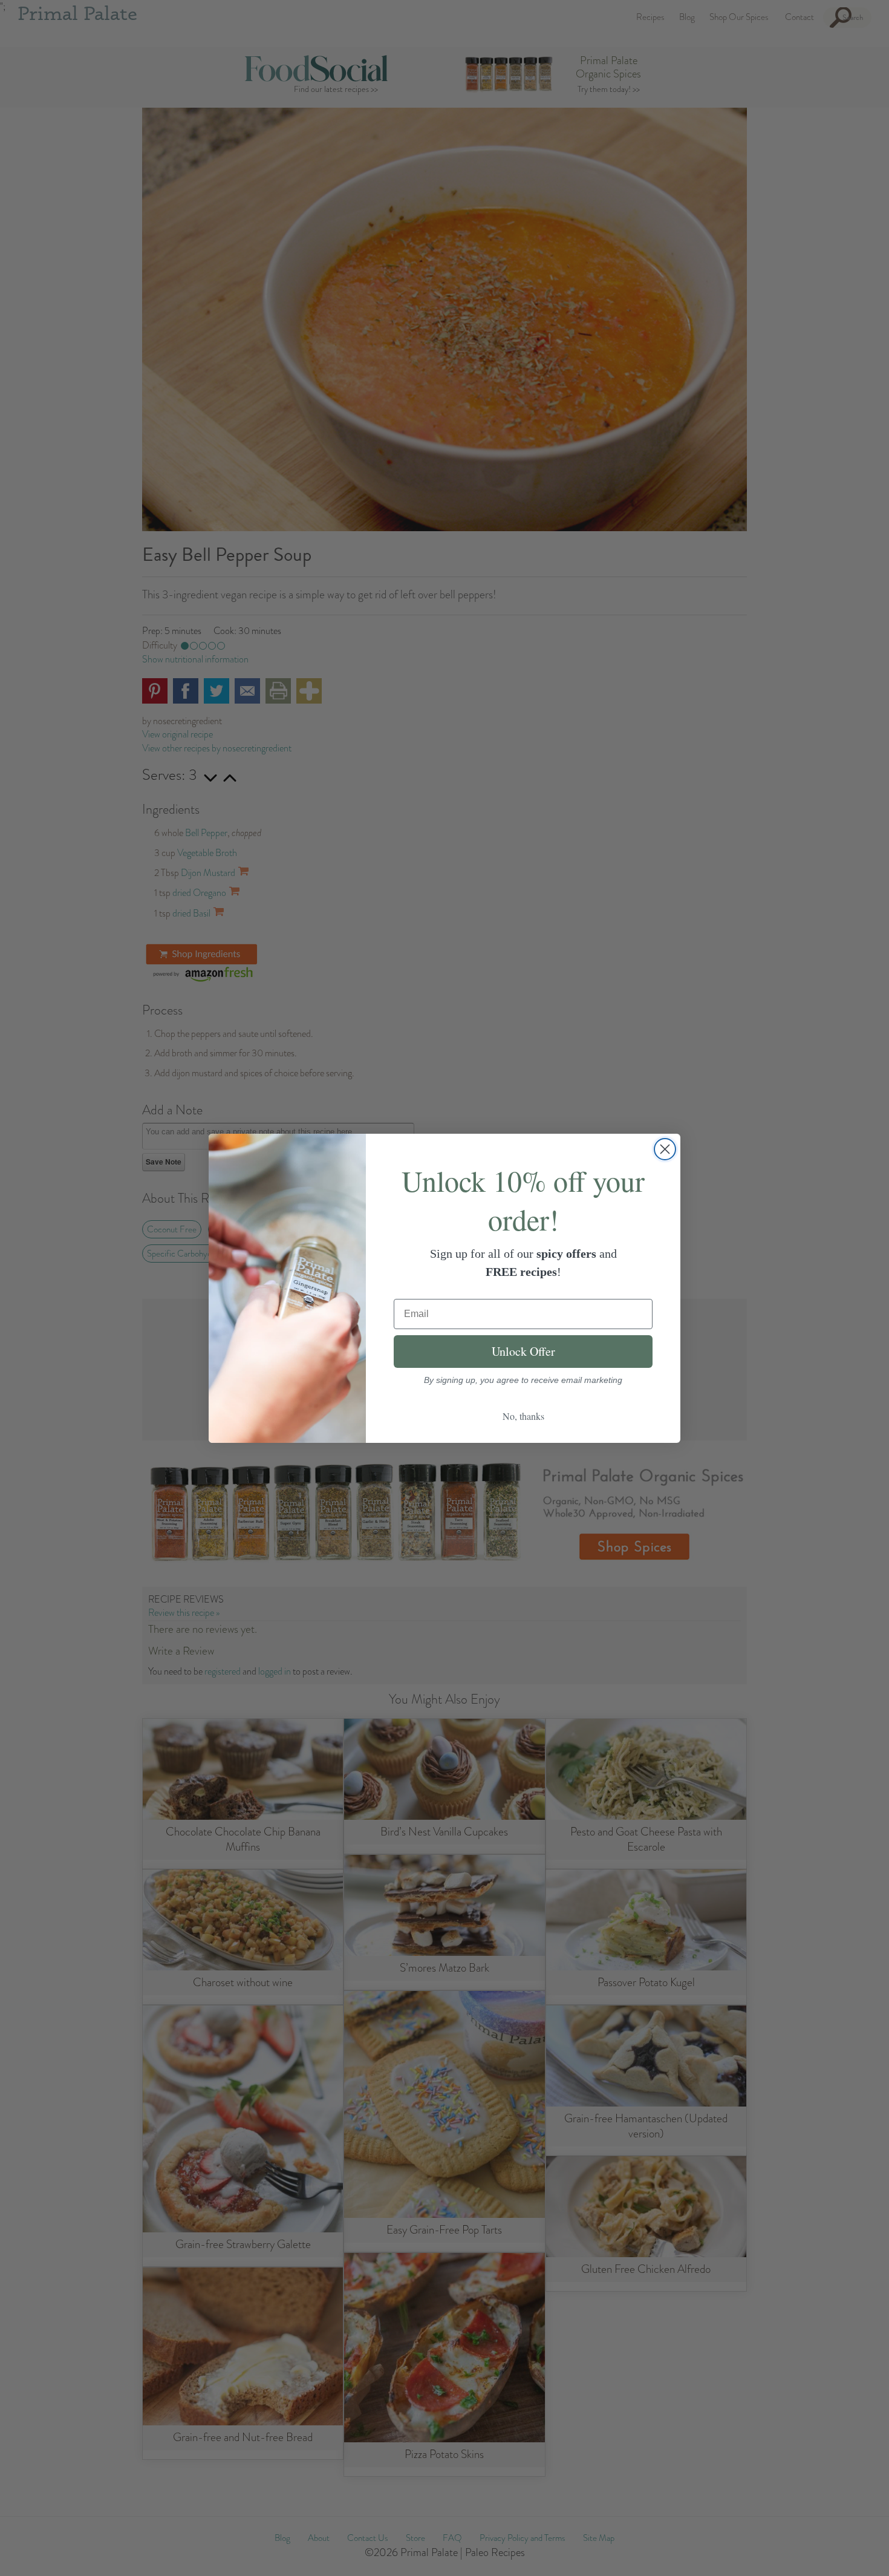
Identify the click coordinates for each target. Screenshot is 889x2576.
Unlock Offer (523, 1351)
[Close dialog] (665, 1149)
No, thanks (523, 1416)
